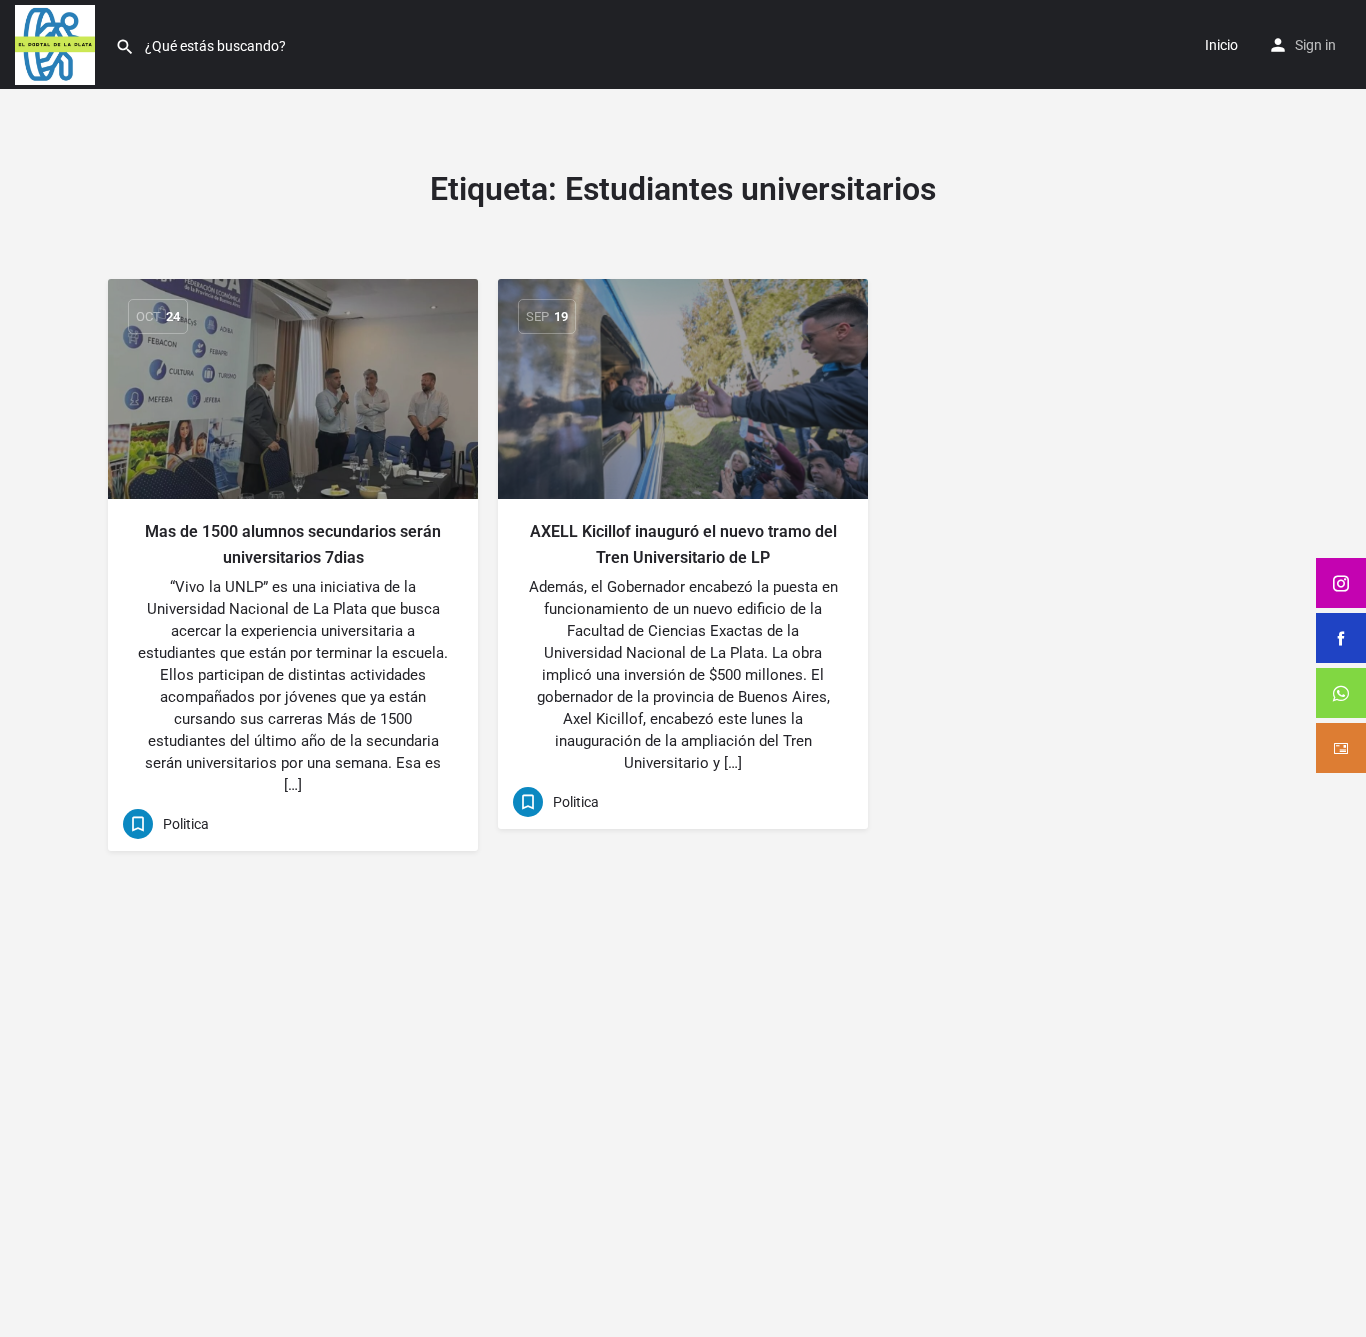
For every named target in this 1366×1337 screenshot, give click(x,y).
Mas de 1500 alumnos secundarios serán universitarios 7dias (293, 544)
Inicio (1221, 45)
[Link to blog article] (293, 389)
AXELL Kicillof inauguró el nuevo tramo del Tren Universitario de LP (683, 544)
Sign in (1315, 45)
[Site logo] (57, 43)
